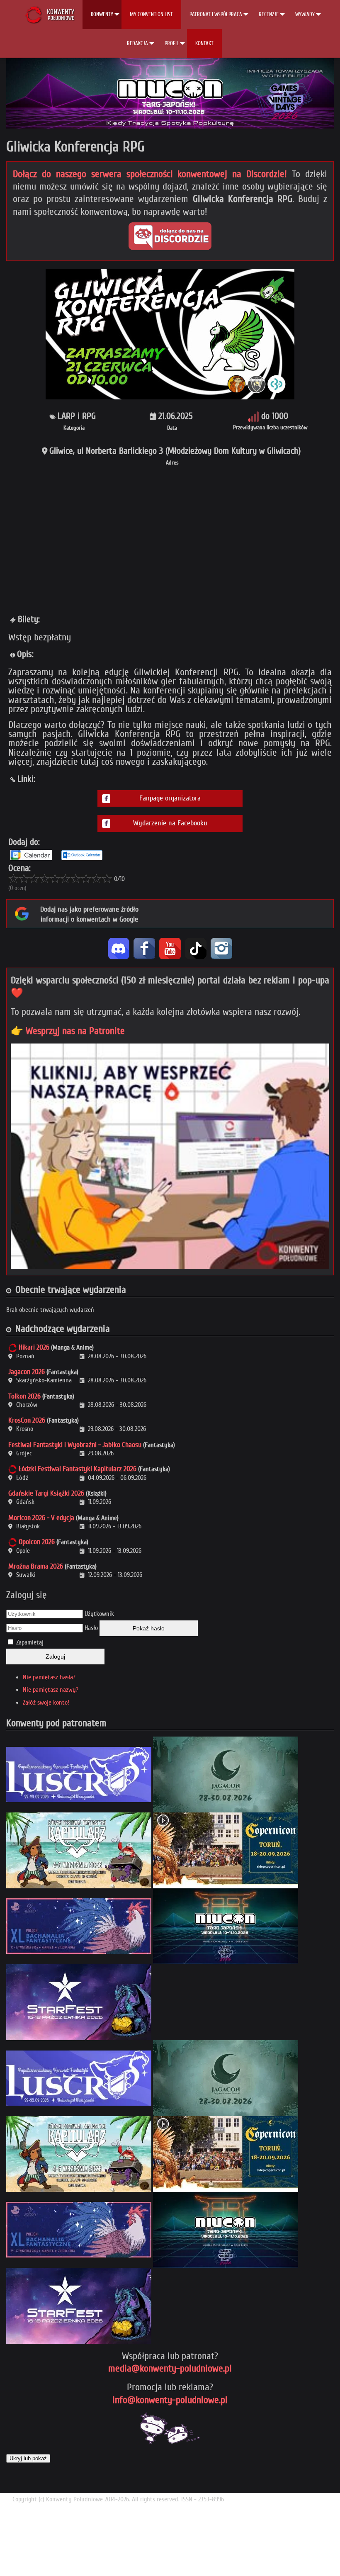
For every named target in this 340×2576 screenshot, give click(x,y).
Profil (172, 43)
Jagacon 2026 (27, 1372)
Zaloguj (55, 1657)
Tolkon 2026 (24, 1396)
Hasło (91, 1628)
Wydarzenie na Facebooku (170, 823)
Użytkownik (99, 1614)
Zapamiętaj (30, 1642)
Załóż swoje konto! (46, 1703)
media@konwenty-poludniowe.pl (170, 2368)
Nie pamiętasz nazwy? (51, 1690)
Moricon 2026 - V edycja (41, 1518)
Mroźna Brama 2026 (36, 1566)
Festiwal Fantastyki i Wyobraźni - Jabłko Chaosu (75, 1445)
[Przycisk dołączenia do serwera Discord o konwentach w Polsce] (170, 236)
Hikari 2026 (34, 1347)
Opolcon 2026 (37, 1542)
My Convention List (151, 14)
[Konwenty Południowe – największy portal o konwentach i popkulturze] (50, 15)
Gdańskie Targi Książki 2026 (46, 1493)
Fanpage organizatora (170, 798)
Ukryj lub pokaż (28, 2458)
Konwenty (102, 14)
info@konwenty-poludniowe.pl (170, 2400)
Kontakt (204, 43)
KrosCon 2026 (27, 1420)
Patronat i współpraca (216, 14)
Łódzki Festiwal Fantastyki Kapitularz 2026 (78, 1469)
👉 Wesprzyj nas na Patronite (68, 1031)
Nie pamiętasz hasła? (49, 1677)
